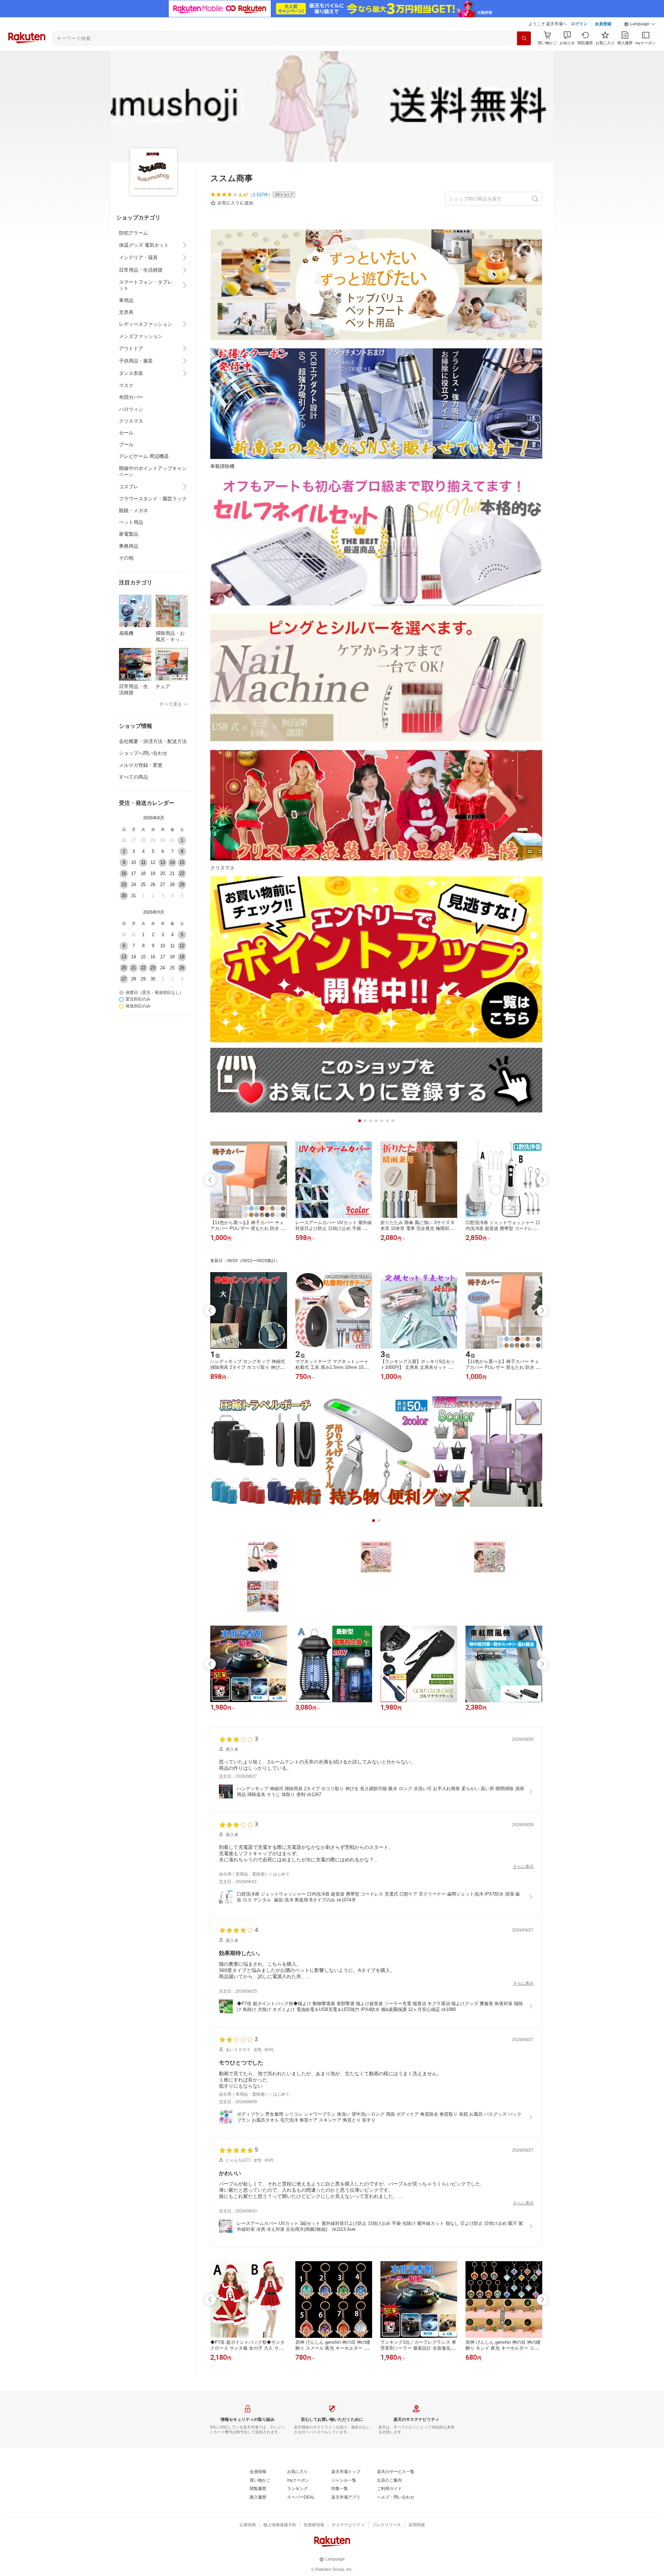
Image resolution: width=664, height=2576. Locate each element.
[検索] (524, 38)
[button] (640, 24)
